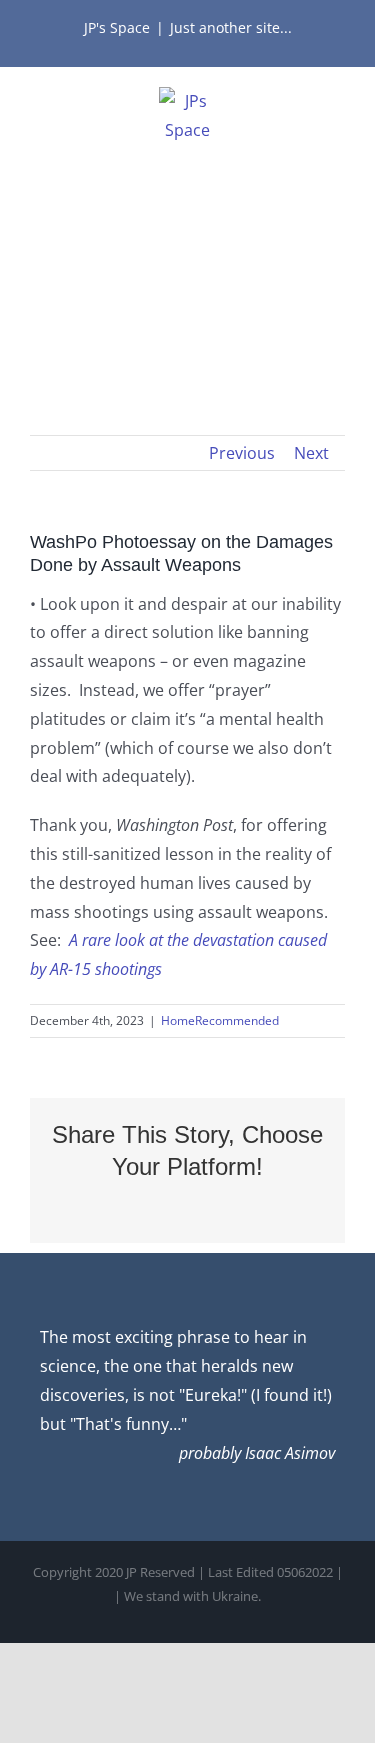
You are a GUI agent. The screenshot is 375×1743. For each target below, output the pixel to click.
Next (311, 453)
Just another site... (231, 27)
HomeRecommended (220, 1020)
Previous (242, 453)
